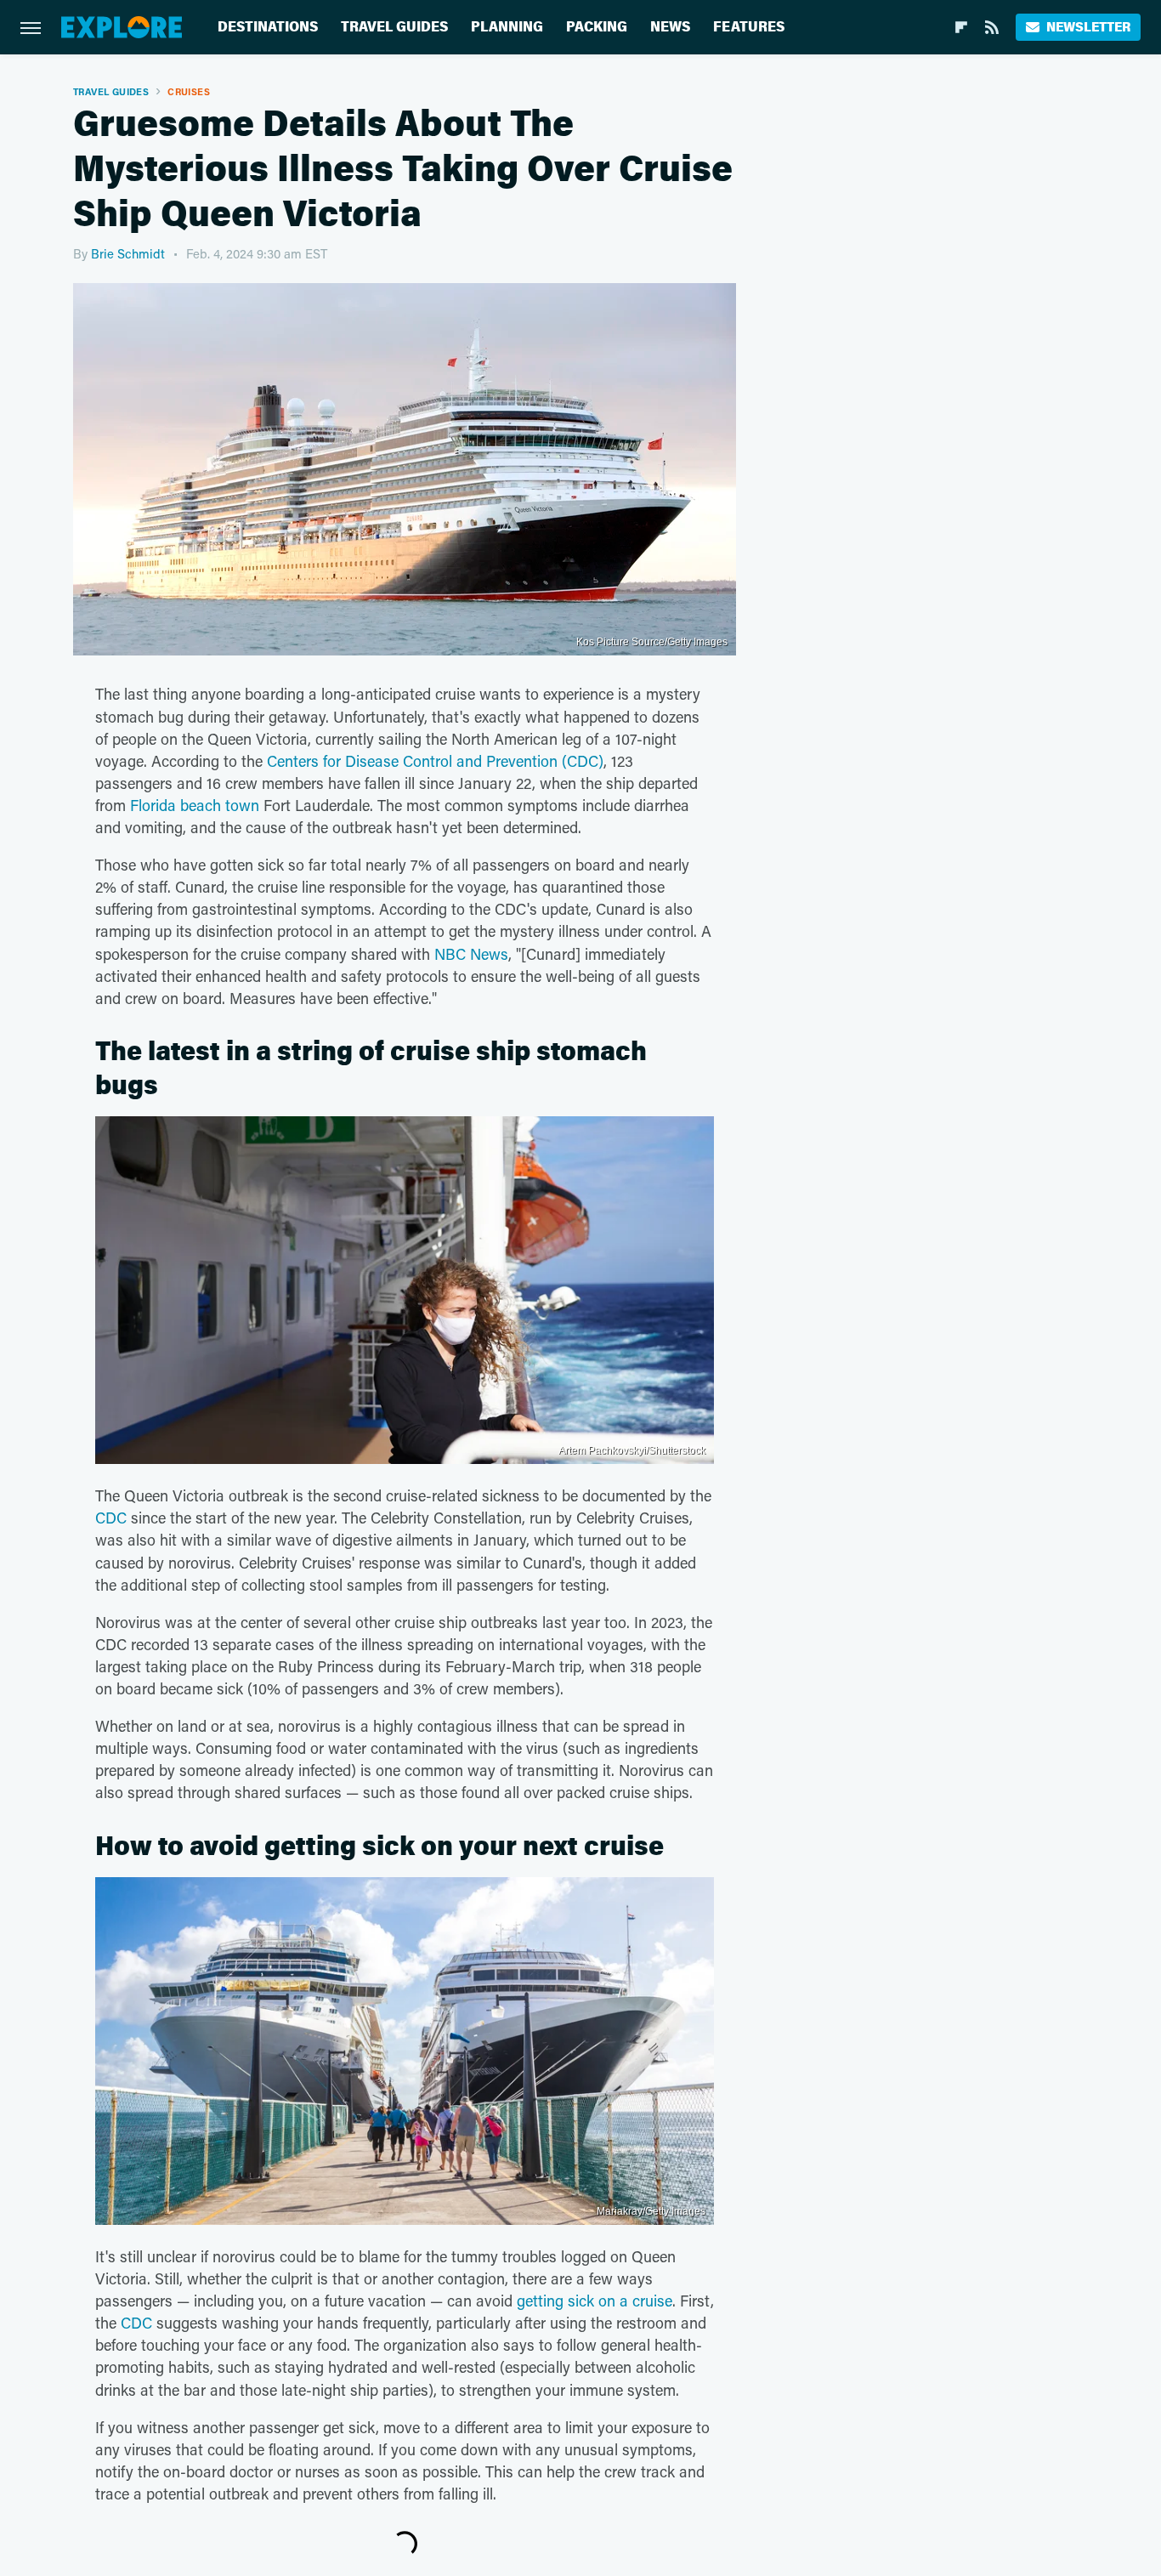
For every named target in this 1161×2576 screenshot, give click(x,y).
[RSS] (992, 27)
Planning (507, 27)
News (670, 27)
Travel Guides (394, 27)
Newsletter (1088, 27)
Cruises (189, 91)
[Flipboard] (961, 27)
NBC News (471, 954)
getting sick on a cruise (595, 2301)
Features (749, 27)
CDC (111, 1518)
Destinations (268, 27)
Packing (597, 27)
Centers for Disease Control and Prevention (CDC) (435, 761)
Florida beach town (195, 805)
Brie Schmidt (128, 253)
